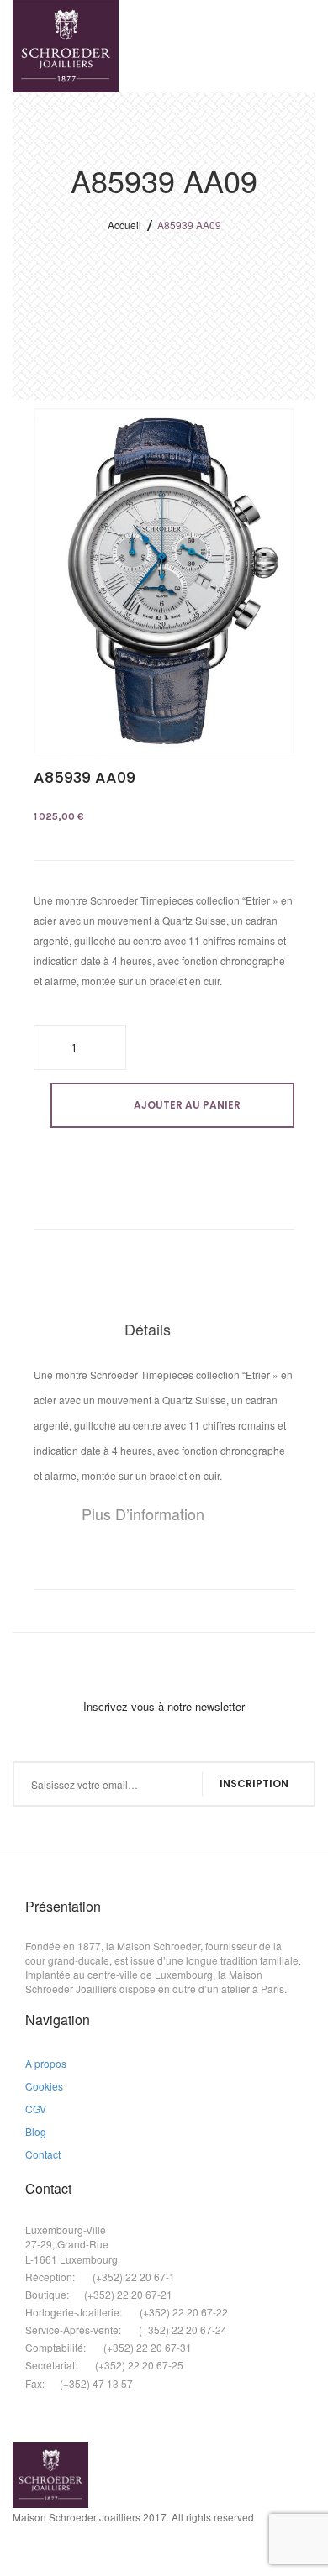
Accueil (124, 225)
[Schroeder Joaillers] (66, 46)
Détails (148, 1329)
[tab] (164, 1330)
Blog (36, 2131)
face (19, 2557)
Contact (43, 2154)
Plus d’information (143, 1514)
